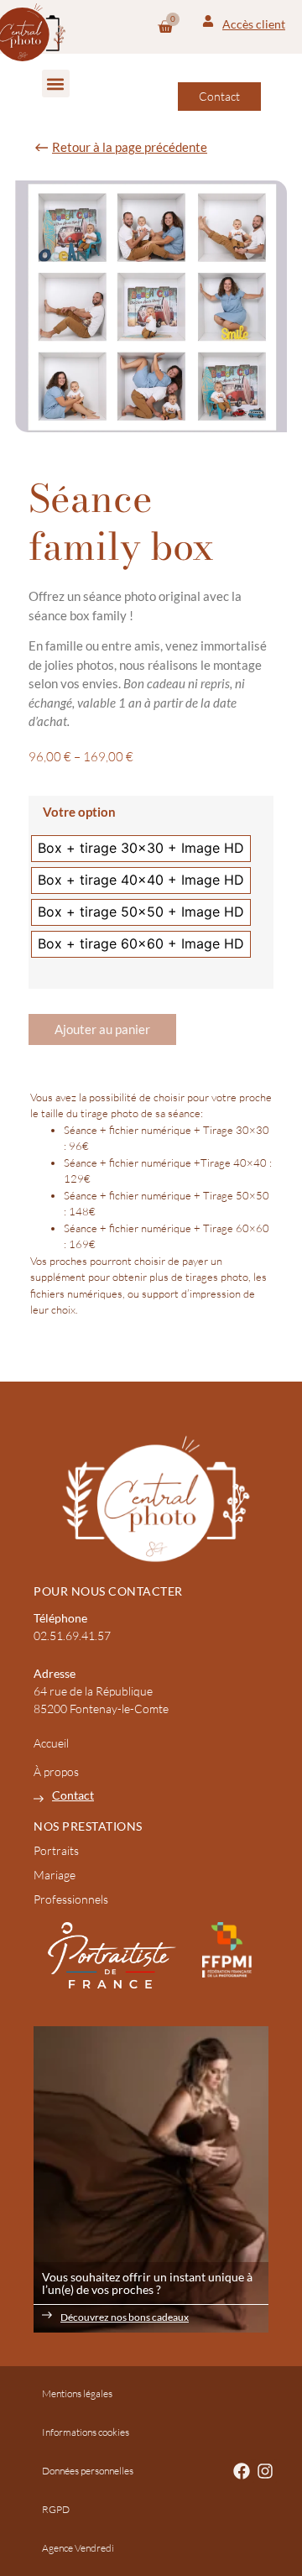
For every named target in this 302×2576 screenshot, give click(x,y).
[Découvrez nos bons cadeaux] (47, 2315)
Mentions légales (77, 2393)
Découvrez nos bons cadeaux (125, 2317)
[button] (56, 84)
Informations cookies (86, 2432)
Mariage (55, 1875)
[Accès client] (208, 21)
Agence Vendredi (78, 2548)
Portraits (56, 1850)
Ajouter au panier (102, 1029)
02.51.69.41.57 (72, 1635)
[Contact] (39, 1799)
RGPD (56, 2509)
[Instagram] (265, 2471)
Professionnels (71, 1899)
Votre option (79, 812)
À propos (56, 1771)
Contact (73, 1795)
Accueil (51, 1743)
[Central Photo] (151, 1498)
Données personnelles (88, 2471)
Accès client (254, 24)
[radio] (141, 849)
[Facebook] (242, 2471)
